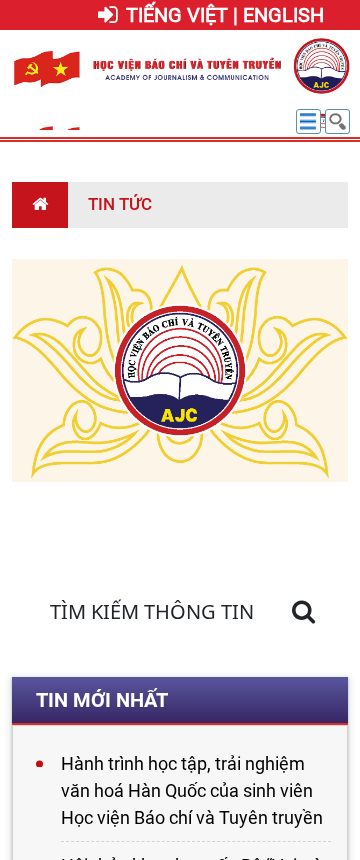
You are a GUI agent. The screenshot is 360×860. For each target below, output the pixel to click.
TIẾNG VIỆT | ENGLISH (225, 15)
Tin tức (120, 204)
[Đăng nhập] (108, 16)
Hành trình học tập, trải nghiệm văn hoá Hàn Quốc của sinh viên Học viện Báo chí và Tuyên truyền (192, 790)
